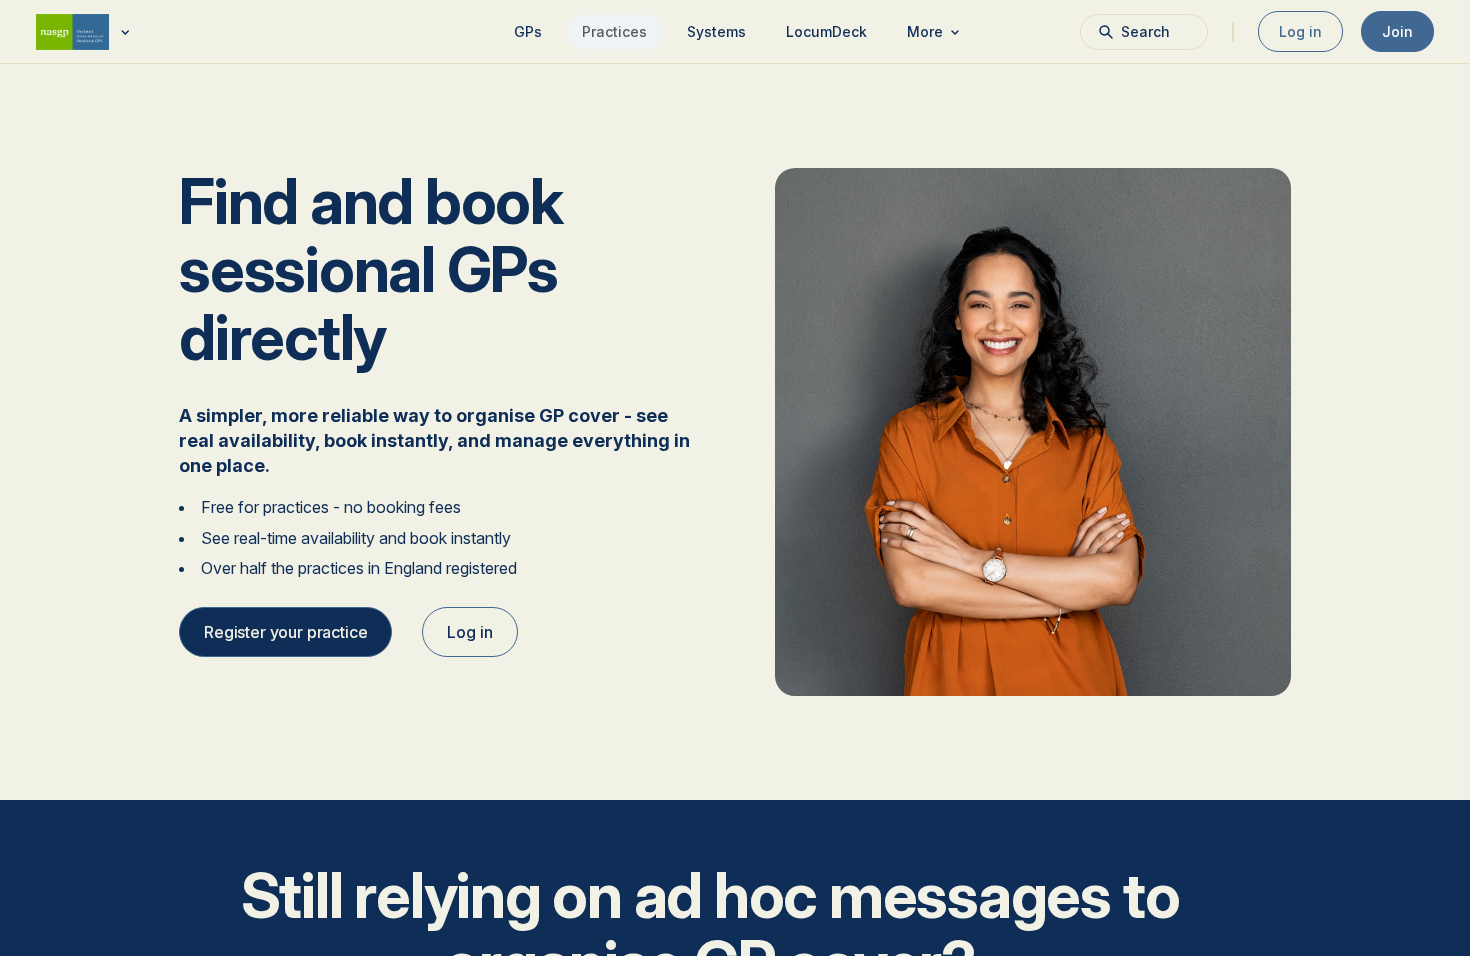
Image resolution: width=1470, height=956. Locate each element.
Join (1397, 31)
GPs (528, 31)
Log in (1300, 31)
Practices (614, 31)
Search (1145, 31)
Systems (716, 31)
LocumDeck (826, 31)
